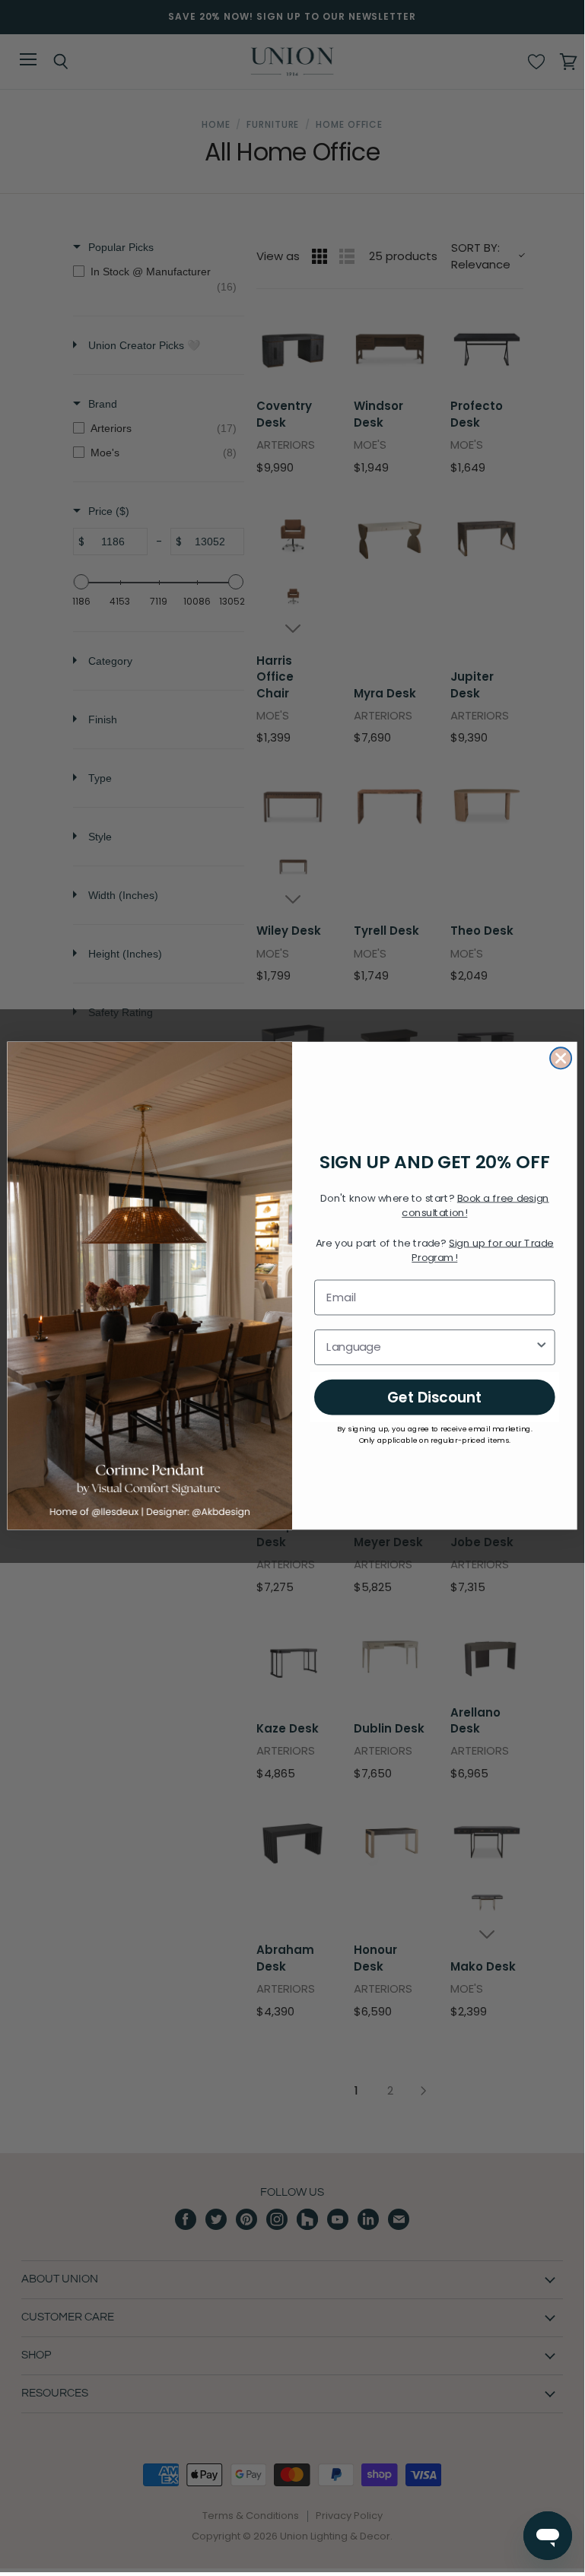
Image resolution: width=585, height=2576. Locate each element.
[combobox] (430, 1347)
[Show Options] (541, 1347)
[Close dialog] (561, 1059)
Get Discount (435, 1397)
